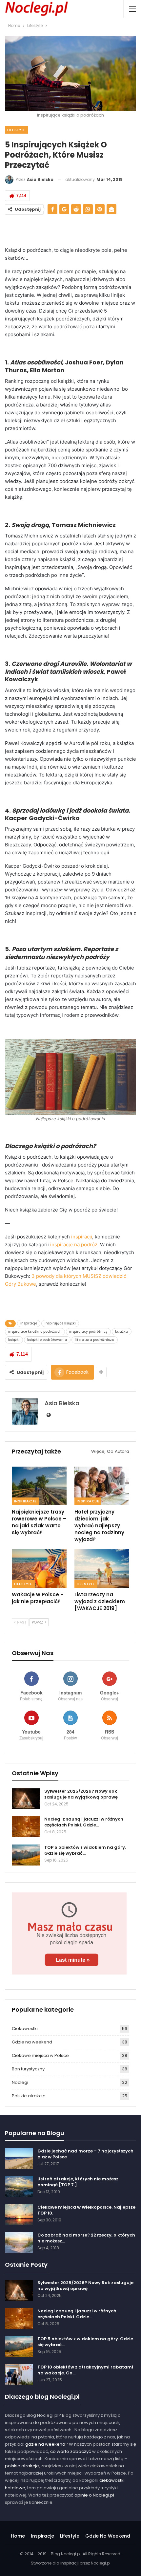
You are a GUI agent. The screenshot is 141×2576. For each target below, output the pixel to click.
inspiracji (82, 1237)
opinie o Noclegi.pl (94, 2495)
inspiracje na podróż (74, 1244)
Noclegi (20, 2082)
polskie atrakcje (22, 2466)
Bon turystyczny (28, 2069)
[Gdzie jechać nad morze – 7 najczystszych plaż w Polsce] (19, 2159)
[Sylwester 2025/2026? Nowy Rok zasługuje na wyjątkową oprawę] (26, 1799)
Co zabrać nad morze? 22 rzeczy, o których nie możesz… (86, 2238)
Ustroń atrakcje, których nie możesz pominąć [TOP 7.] (78, 2182)
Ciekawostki (25, 2029)
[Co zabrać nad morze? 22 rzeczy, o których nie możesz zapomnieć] (19, 2243)
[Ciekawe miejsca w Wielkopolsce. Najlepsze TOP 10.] (19, 2215)
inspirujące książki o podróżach (35, 1332)
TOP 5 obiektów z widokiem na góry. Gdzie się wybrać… (85, 1850)
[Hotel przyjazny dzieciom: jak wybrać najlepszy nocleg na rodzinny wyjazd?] (102, 1486)
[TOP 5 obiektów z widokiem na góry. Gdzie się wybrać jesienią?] (26, 1855)
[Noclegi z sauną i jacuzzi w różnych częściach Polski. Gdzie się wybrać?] (26, 1827)
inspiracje (29, 1323)
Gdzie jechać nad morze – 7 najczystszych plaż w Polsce (85, 2154)
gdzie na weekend (45, 2444)
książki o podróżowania (47, 1340)
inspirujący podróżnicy (88, 1332)
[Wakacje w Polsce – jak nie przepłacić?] (39, 1569)
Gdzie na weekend (32, 2042)
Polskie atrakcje (29, 2096)
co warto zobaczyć (71, 2451)
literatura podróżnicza (95, 1340)
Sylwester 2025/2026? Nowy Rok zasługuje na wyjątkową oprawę (81, 1794)
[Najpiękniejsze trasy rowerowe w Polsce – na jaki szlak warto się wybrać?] (39, 1486)
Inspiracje (25, 1501)
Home (18, 2536)
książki (14, 1340)
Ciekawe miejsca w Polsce (40, 2055)
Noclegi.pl (101, 2563)
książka (122, 1332)
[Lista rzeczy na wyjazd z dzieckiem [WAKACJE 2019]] (102, 1569)
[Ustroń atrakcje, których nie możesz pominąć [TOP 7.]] (19, 2187)
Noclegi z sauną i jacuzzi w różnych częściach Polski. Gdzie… (84, 1822)
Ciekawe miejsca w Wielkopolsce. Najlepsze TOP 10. (86, 2210)
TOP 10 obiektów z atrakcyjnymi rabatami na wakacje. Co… (85, 2370)
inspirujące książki (60, 1323)
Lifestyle (16, 130)
